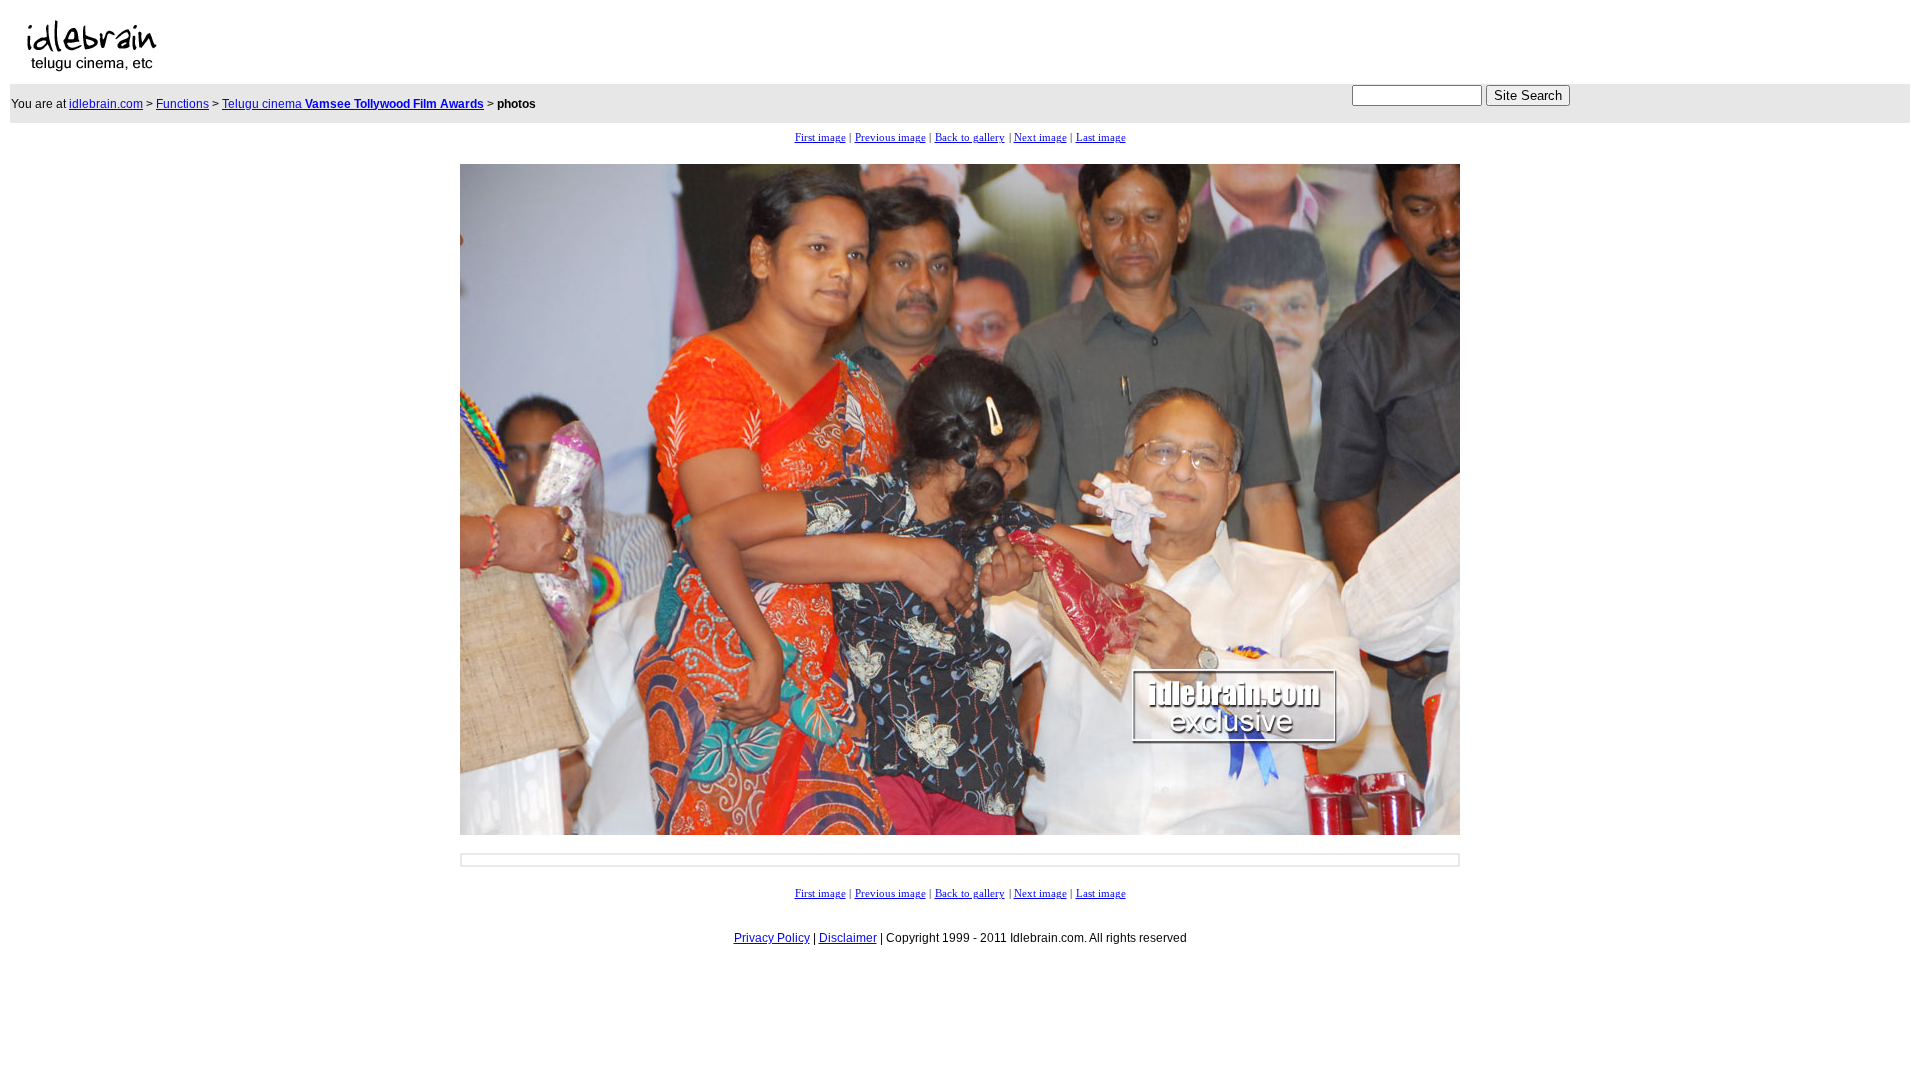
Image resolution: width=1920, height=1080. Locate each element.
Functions (182, 104)
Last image (1101, 137)
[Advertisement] (601, 46)
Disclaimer (848, 938)
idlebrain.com (106, 104)
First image (820, 137)
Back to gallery (970, 137)
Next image (1040, 137)
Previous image (890, 137)
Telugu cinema (353, 104)
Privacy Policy (772, 938)
